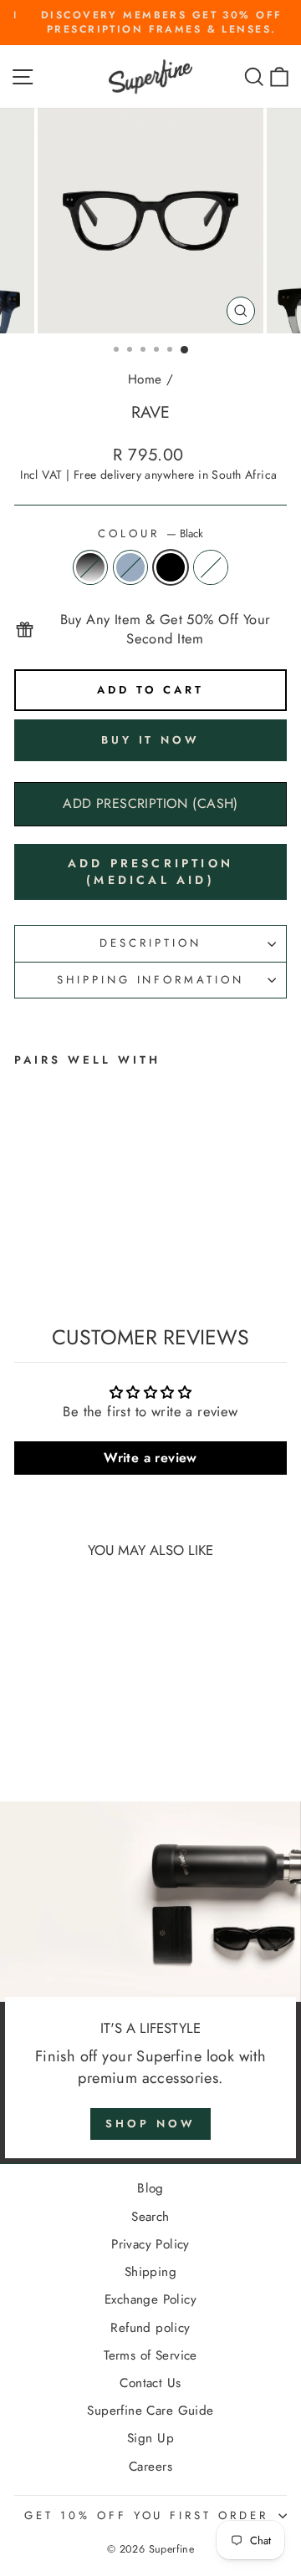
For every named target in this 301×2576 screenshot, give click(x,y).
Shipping (150, 2272)
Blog (150, 2188)
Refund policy (150, 2328)
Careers (150, 2467)
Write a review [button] (150, 1458)
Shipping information (151, 980)
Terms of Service (150, 2355)
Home (145, 379)
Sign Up (150, 2438)
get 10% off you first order (146, 2515)
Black (171, 567)
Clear (211, 567)
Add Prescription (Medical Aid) (150, 871)
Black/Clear (90, 567)
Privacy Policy (150, 2244)
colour (150, 534)
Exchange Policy (150, 2299)
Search (150, 2217)
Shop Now (150, 2124)
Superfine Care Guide (150, 2411)
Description (150, 943)
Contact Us (150, 2383)
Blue (130, 567)
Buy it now (150, 740)
